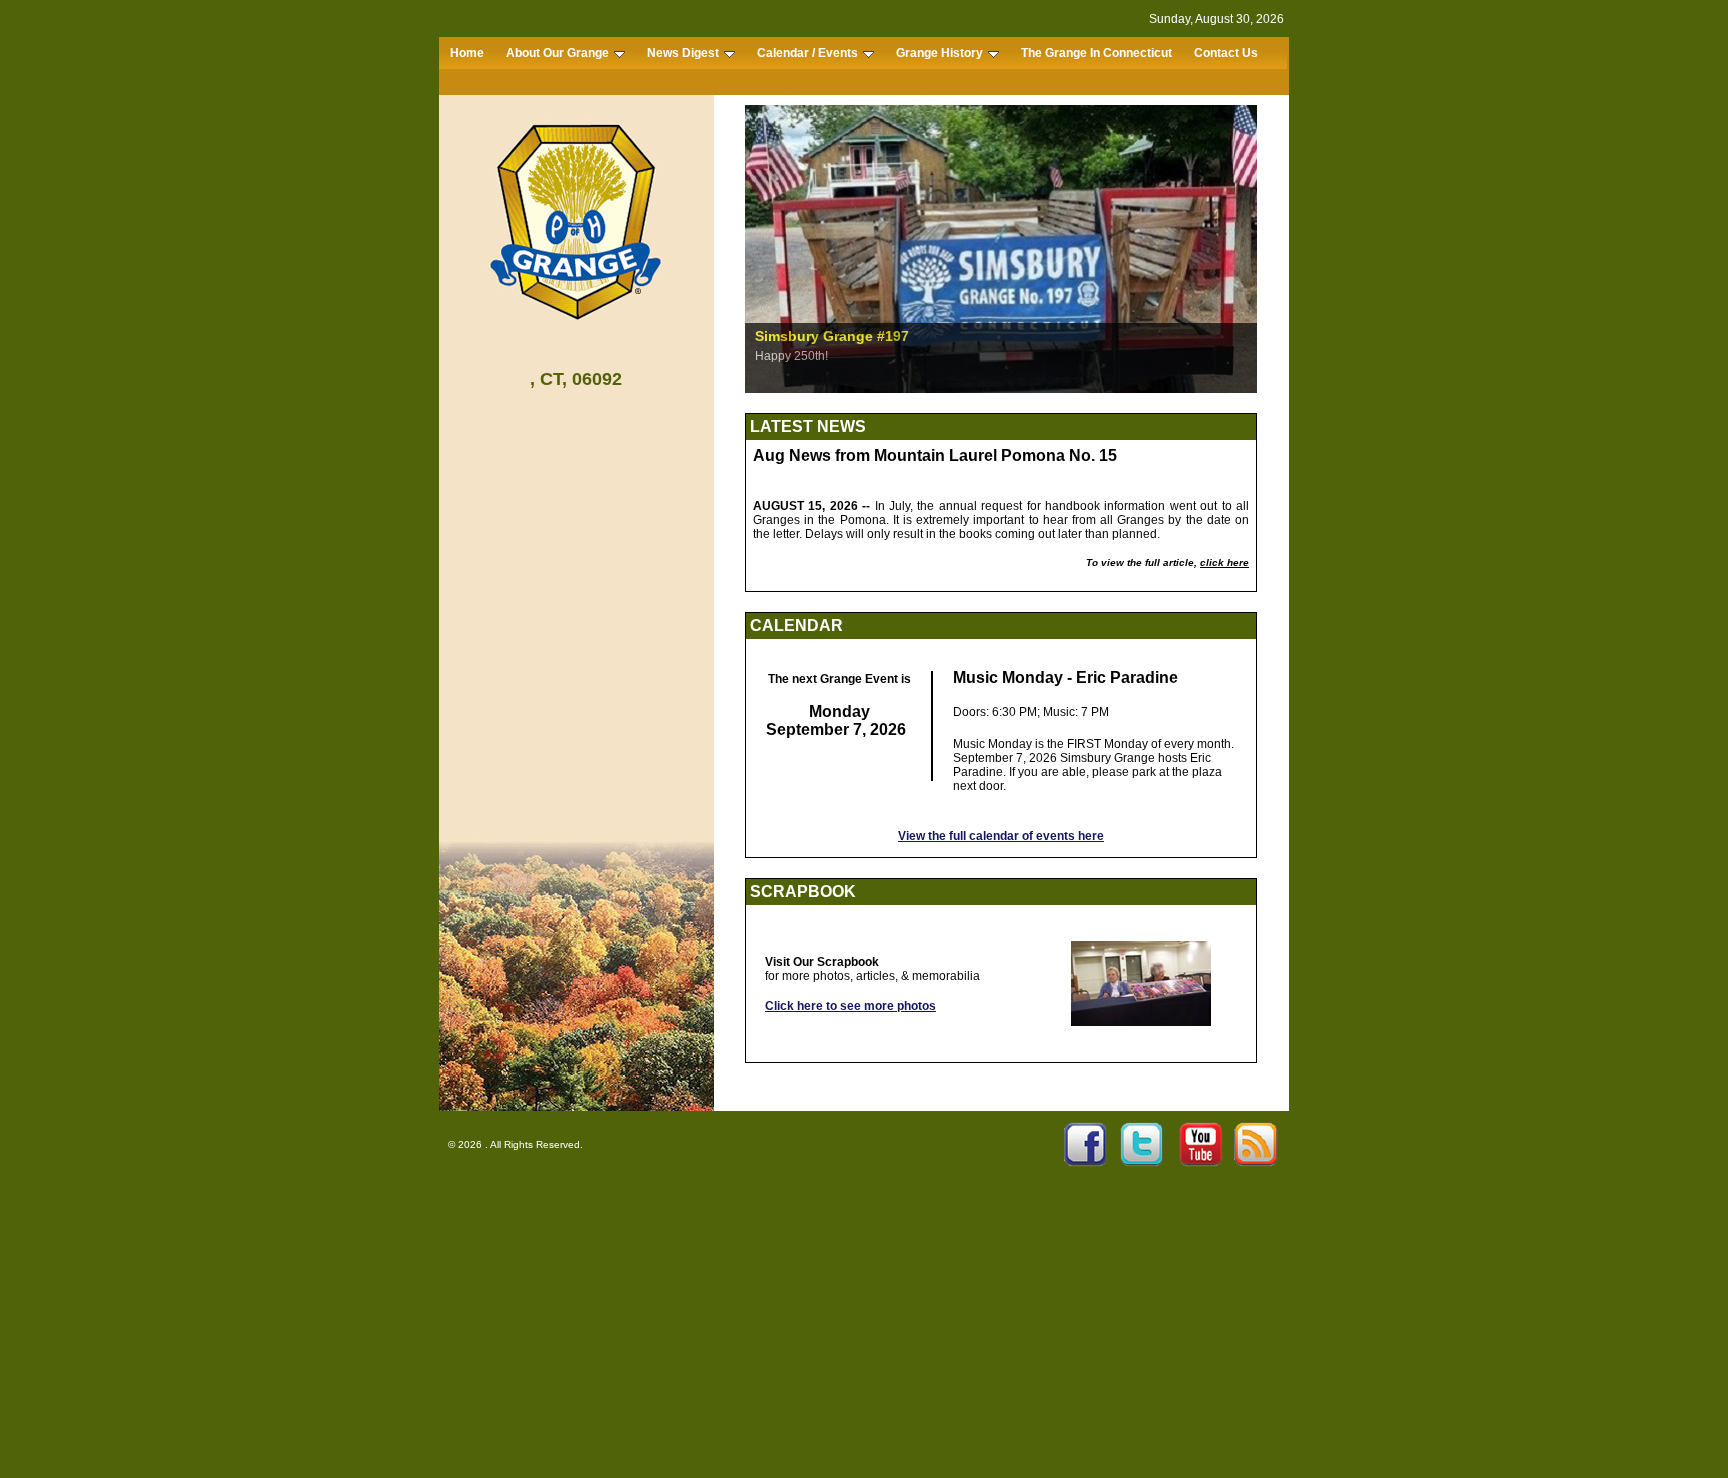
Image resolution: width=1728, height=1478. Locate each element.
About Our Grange (557, 53)
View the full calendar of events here (1001, 836)
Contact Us (1226, 53)
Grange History (939, 53)
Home (467, 53)
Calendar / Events (807, 53)
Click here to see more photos (850, 1006)
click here (1224, 562)
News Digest (683, 53)
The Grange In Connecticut (1096, 53)
